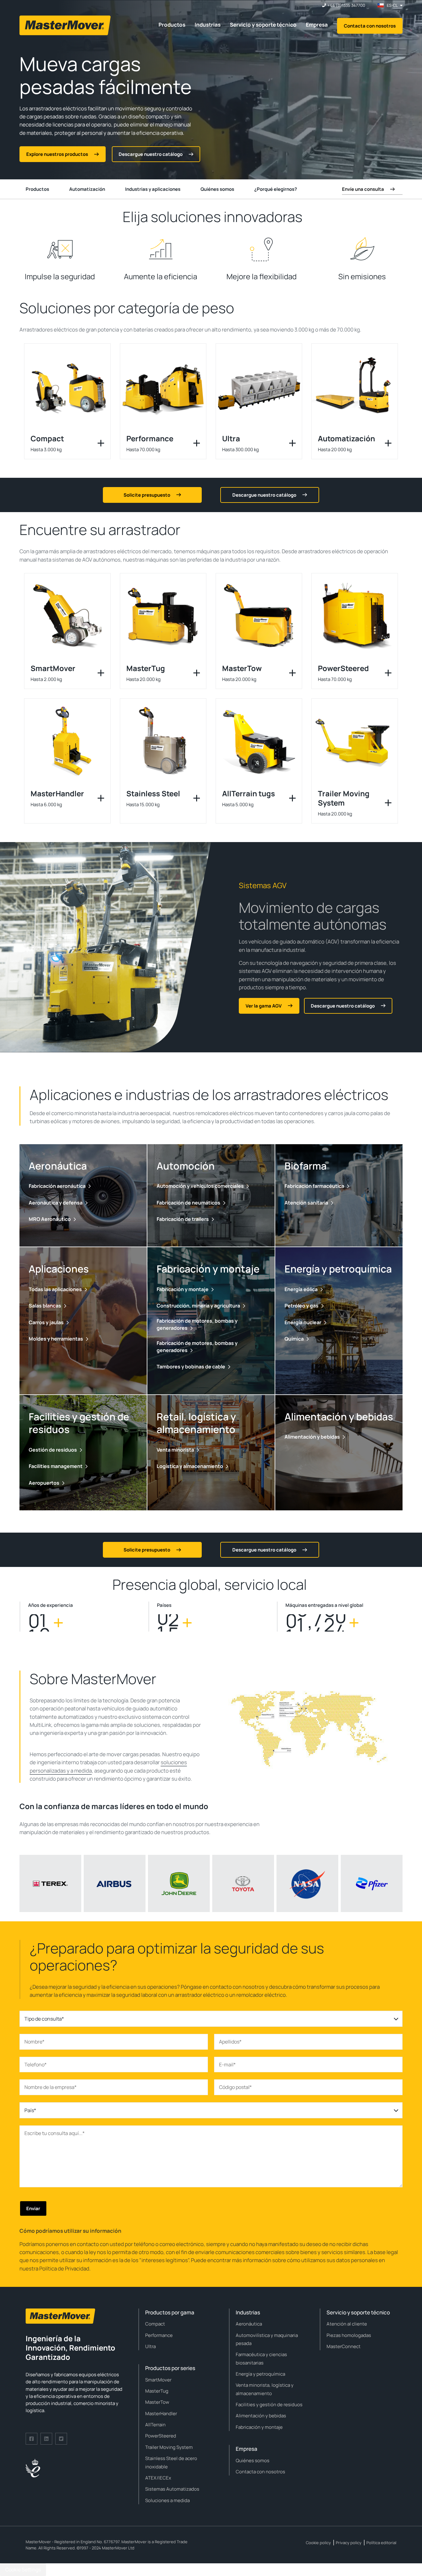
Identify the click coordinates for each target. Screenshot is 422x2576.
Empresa (317, 25)
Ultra (150, 2346)
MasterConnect (344, 2346)
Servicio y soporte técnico (263, 25)
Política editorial (381, 2543)
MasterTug (157, 2391)
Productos (172, 25)
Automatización (87, 189)
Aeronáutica (249, 2324)
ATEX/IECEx (158, 2478)
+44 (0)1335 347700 (346, 5)
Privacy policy (349, 2543)
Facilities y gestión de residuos (269, 2405)
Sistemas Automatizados (172, 2489)
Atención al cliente (347, 2324)
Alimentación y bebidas (261, 2416)
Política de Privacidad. (65, 2268)
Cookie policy (318, 2543)
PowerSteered (161, 2436)
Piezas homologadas (349, 2335)
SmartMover (158, 2380)
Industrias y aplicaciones (153, 189)
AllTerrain (155, 2425)
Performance (159, 2335)
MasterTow (157, 2402)
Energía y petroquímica (260, 2374)
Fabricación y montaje (259, 2427)
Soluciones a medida (167, 2500)
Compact (155, 2324)
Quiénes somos (217, 189)
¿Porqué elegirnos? (276, 189)
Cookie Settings (23, 2570)
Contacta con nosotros (370, 26)
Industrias (208, 25)
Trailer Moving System (169, 2447)
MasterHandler (161, 2413)
